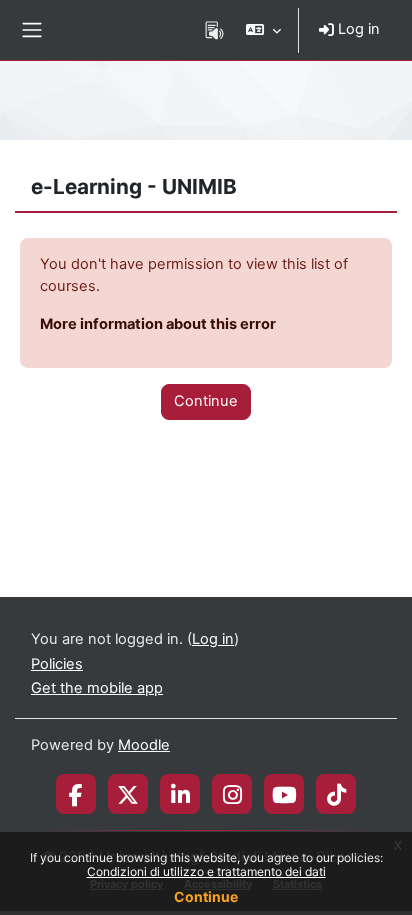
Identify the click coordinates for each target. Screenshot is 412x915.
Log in (357, 29)
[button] (263, 30)
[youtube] (284, 794)
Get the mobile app (97, 688)
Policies (57, 664)
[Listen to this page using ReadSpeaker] (214, 30)
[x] (128, 794)
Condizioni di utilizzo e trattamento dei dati (206, 871)
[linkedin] (180, 794)
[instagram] (232, 794)
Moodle (144, 745)
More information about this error (158, 324)
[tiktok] (336, 794)
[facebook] (76, 794)
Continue (206, 896)
